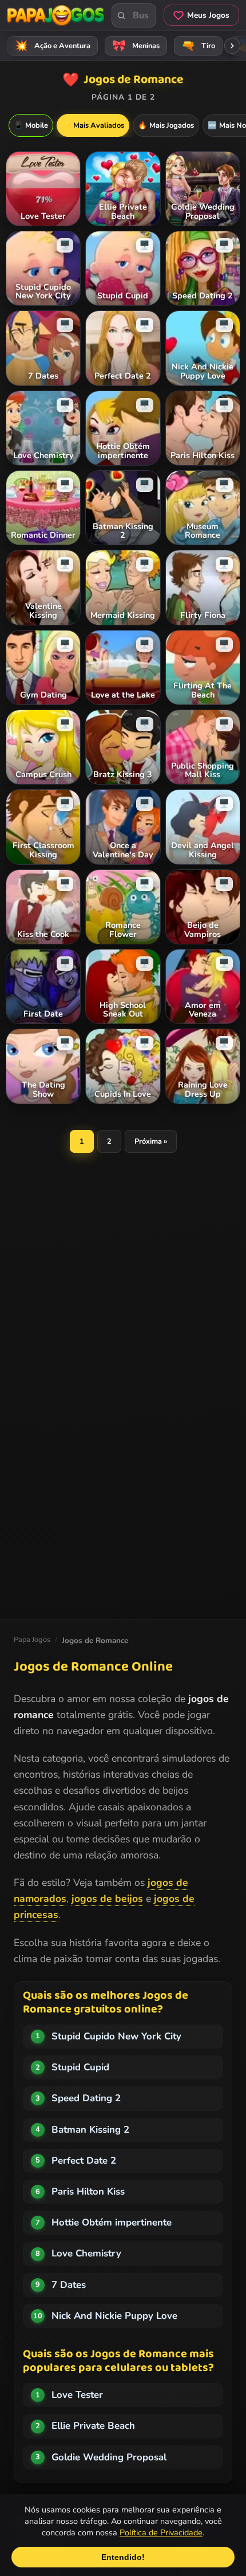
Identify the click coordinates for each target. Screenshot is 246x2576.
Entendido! (123, 2557)
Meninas (136, 46)
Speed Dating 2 (86, 2098)
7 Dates (69, 2285)
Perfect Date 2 (84, 2161)
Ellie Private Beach (93, 2426)
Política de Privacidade (161, 2532)
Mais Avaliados (93, 125)
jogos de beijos (107, 1898)
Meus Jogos (208, 15)
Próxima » (151, 1141)
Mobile (31, 125)
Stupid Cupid (80, 2067)
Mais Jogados (166, 125)
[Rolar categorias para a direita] (232, 46)
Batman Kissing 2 (90, 2130)
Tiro (199, 46)
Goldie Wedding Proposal (109, 2457)
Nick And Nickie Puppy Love (114, 2316)
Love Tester (77, 2395)
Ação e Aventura (53, 46)
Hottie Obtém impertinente (112, 2222)
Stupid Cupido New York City (116, 2036)
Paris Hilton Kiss (88, 2191)
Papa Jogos (32, 1640)
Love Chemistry (86, 2253)
